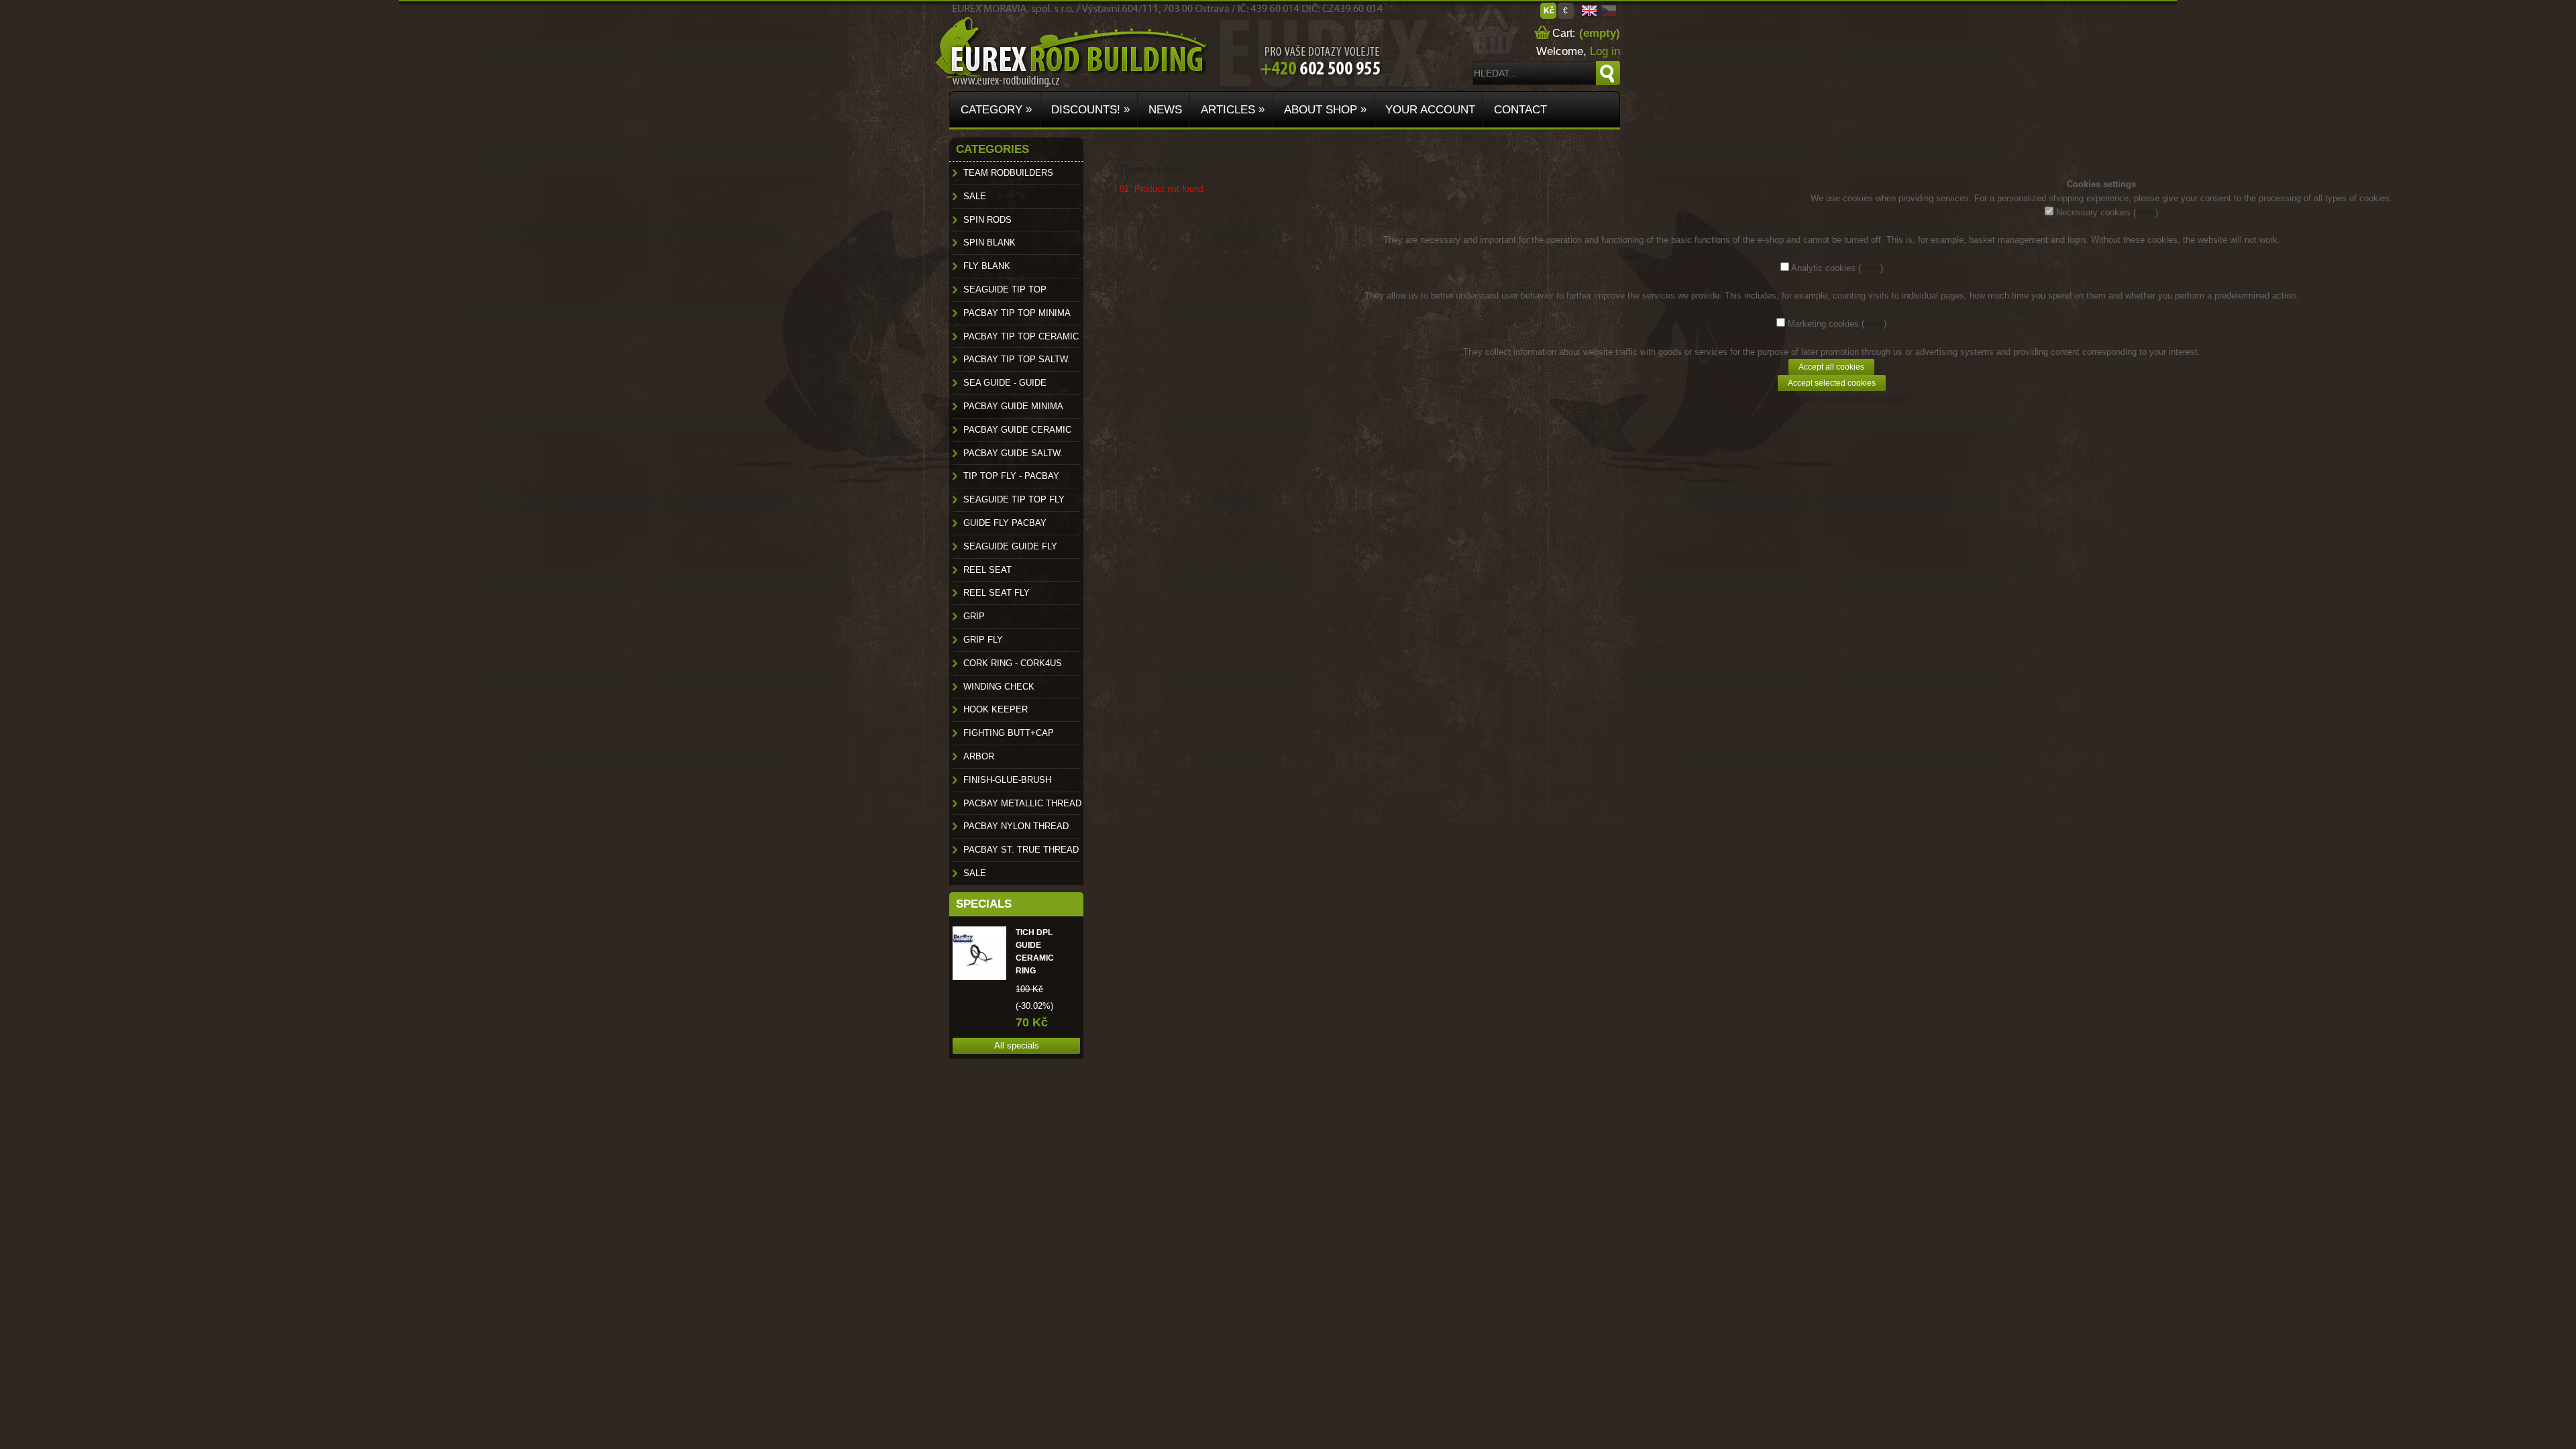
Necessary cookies (2093, 212)
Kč (1549, 11)
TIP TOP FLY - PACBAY (1011, 476)
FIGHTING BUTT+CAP (1009, 733)
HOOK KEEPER (996, 709)
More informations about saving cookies (1832, 397)
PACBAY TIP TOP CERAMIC (1021, 336)
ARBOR (979, 756)
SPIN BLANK (989, 243)
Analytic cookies (1823, 268)
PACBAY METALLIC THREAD (1022, 803)
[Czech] (1609, 14)
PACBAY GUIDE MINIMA (1013, 406)
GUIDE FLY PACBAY (1005, 523)
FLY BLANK (987, 266)
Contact (1519, 110)
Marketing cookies (1823, 324)
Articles (1231, 109)
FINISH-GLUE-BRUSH (1007, 780)
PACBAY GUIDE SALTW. (1013, 453)
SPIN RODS (987, 220)
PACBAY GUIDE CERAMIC (1017, 430)
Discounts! (1089, 109)
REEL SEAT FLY (997, 593)
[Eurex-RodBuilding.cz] (974, 39)
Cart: (1562, 33)
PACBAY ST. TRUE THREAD (1021, 850)
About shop (1324, 109)
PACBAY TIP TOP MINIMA (1017, 313)
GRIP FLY (983, 640)
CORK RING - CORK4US (1013, 663)
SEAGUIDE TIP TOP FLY (1014, 499)
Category (995, 109)
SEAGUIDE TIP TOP (1005, 289)
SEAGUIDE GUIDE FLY (1010, 546)
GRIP (974, 616)
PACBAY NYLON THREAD (1016, 826)
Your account (1429, 110)
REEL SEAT (987, 570)
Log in (1605, 51)
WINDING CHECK (999, 687)
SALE (975, 196)
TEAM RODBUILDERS (1008, 173)
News (1164, 110)
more (2146, 212)
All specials (1017, 1045)
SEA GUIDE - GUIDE (1005, 383)
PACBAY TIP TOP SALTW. (1017, 359)
